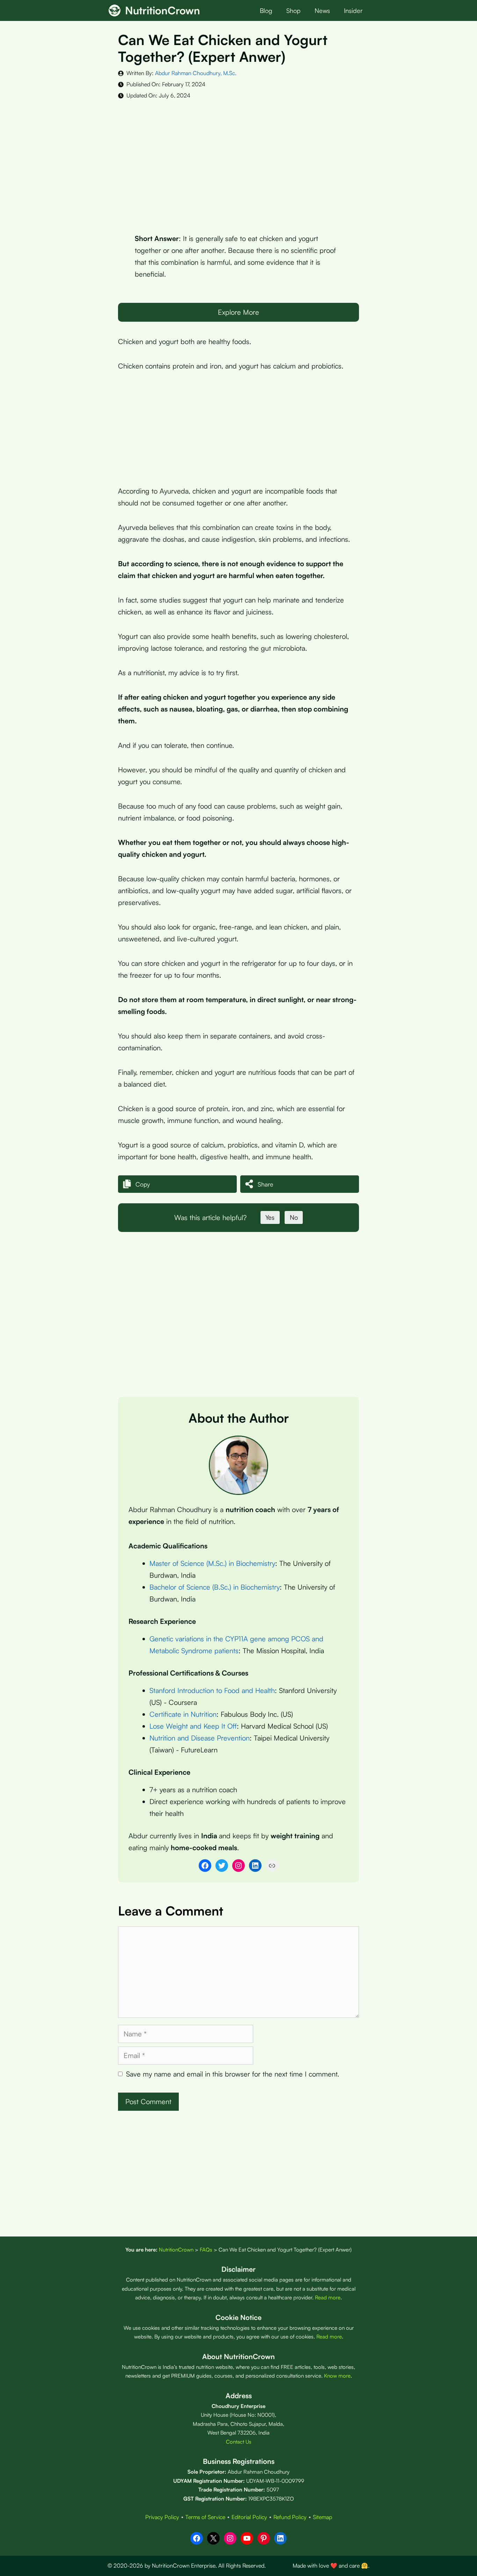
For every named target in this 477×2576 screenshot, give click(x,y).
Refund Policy (290, 2517)
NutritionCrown (163, 10)
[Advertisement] (239, 161)
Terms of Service (205, 2517)
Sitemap (322, 2517)
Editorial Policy (249, 2517)
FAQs (206, 2250)
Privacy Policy (162, 2517)
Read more (328, 2297)
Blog (266, 10)
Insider (353, 10)
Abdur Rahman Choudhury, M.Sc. (196, 73)
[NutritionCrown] (115, 10)
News (322, 10)
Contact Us (239, 2442)
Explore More (239, 312)
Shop (293, 10)
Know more (337, 2376)
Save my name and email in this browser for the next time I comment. (233, 2074)
